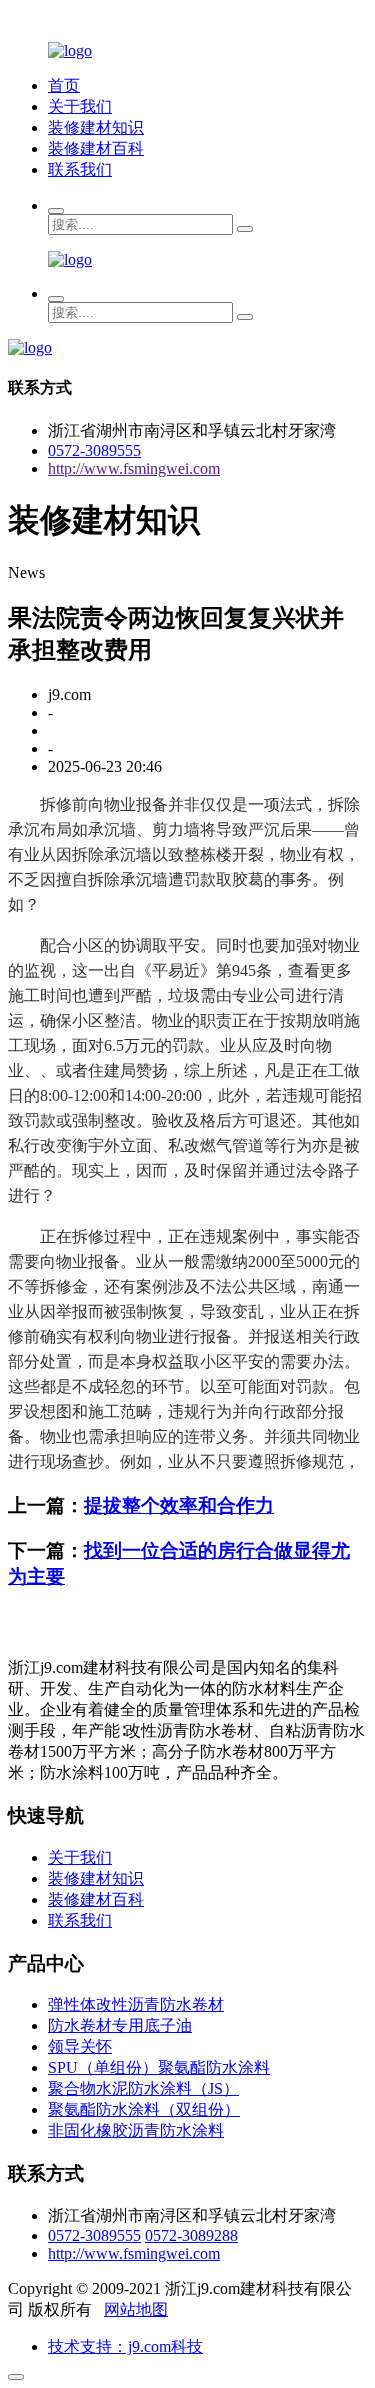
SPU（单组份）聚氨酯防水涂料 (159, 2067)
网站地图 (136, 2309)
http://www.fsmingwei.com (134, 468)
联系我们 (80, 169)
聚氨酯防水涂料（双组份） (144, 2109)
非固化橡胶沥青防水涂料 (136, 2130)
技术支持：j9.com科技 (125, 2346)
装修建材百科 (96, 148)
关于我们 (80, 106)
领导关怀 (80, 2046)
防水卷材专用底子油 (120, 2025)
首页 (64, 85)
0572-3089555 (94, 450)
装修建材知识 (96, 127)
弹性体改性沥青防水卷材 (136, 2004)
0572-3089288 (191, 2235)
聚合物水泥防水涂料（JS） (143, 2088)
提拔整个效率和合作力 (179, 1505)
